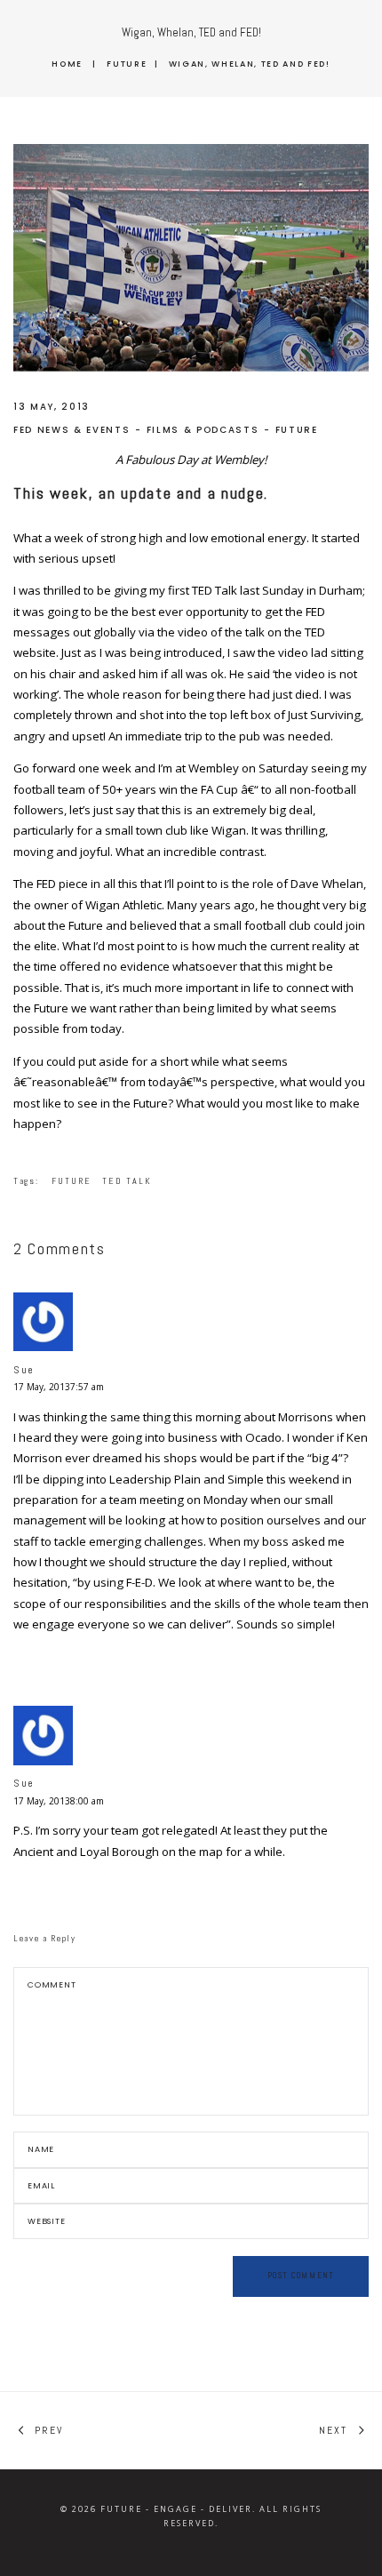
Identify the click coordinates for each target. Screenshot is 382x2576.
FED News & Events (72, 430)
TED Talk (127, 1181)
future (72, 1181)
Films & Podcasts (203, 430)
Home (67, 64)
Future (127, 64)
